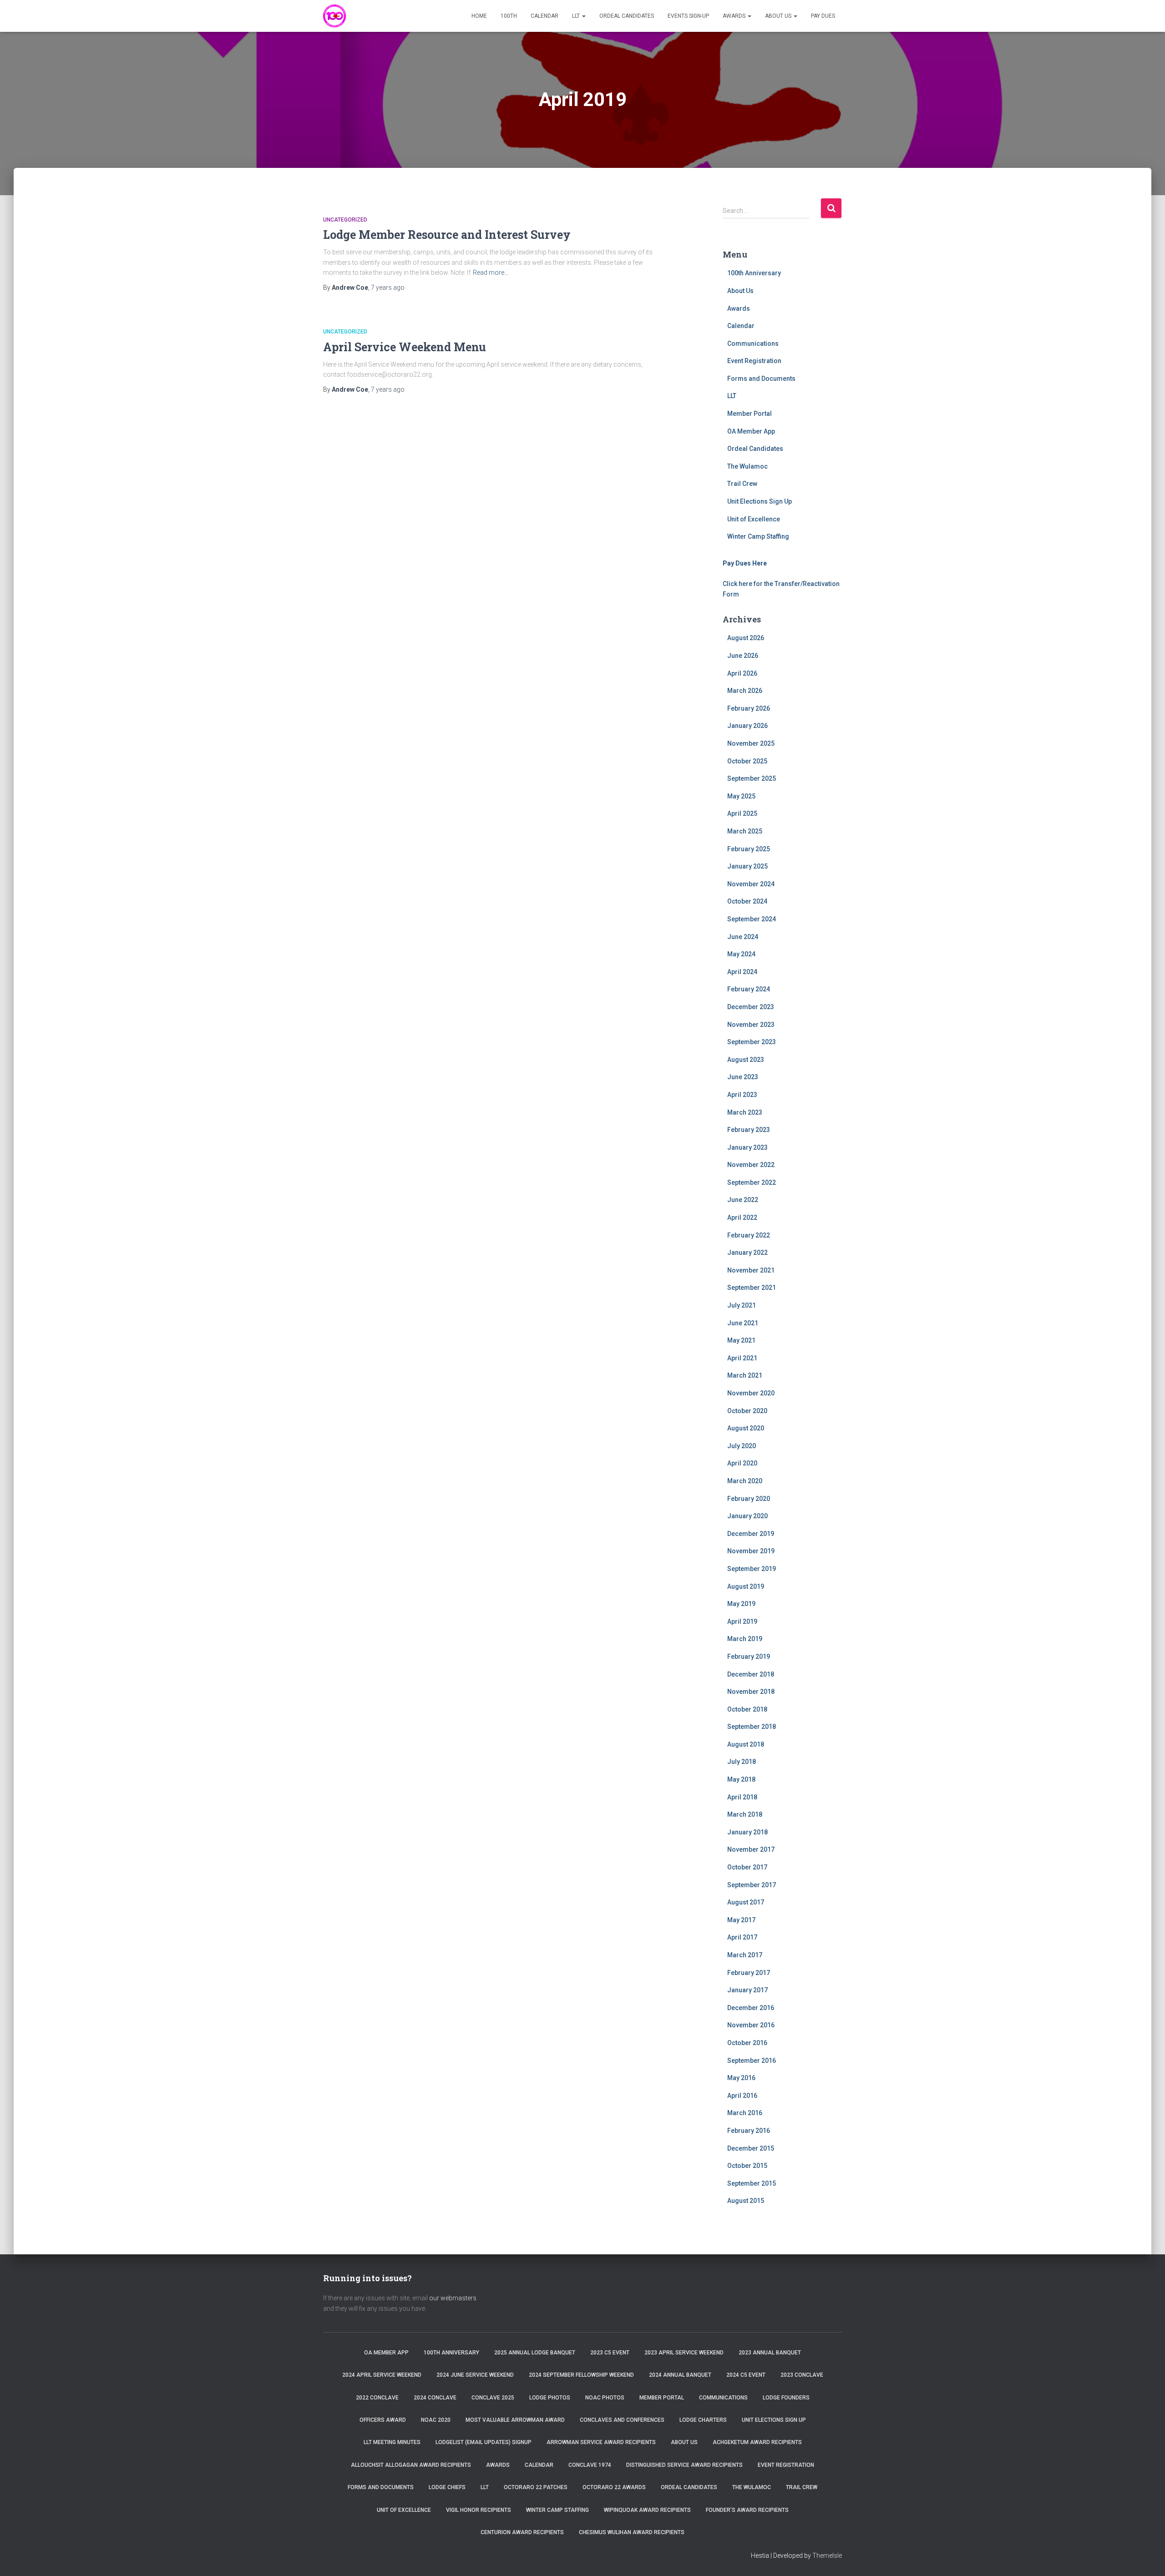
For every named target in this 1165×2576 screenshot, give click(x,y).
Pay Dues (823, 16)
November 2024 (751, 884)
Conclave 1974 (590, 2465)
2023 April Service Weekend (684, 2353)
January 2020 (747, 1516)
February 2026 (749, 708)
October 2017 (747, 1867)
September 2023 (752, 1042)
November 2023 (751, 1025)
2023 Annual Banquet (770, 2353)
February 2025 (749, 849)
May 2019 (741, 1604)
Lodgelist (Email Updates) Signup (484, 2442)
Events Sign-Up (688, 16)
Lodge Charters (703, 2420)
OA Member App (751, 431)
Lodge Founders (786, 2398)
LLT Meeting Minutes (392, 2442)
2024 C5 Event (746, 2375)
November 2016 (751, 2025)
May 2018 (741, 1779)
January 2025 (747, 866)
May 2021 (741, 1340)
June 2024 (743, 937)
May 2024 (741, 954)
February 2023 (749, 1130)
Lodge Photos (550, 2398)
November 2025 (751, 743)
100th (509, 16)
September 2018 (752, 1727)
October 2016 (747, 2043)
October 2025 (747, 761)
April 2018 (742, 1797)
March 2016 (745, 2113)
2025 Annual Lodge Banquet (535, 2353)
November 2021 (751, 1270)
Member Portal (750, 414)
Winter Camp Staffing (758, 536)
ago (388, 288)
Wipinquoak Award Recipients (647, 2510)
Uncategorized (345, 220)
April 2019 (742, 1621)
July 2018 (742, 1762)
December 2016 (751, 2008)
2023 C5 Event (610, 2353)
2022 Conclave (377, 2398)
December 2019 (751, 1534)
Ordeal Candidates (627, 16)
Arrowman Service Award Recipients (601, 2442)
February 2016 (749, 2131)
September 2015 (752, 2183)
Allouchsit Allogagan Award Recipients (411, 2465)
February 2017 (749, 1973)
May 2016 (741, 2078)
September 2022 (752, 1182)
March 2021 (745, 1375)
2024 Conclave (435, 2398)
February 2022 (749, 1235)
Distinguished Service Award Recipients (684, 2465)
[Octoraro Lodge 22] (334, 16)
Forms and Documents (761, 379)
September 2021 (752, 1288)
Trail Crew (742, 484)
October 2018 (747, 1709)
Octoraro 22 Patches (536, 2487)
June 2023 (743, 1077)
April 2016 (742, 2096)
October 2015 (747, 2166)
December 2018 (751, 1674)
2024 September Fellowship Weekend (581, 2375)
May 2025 (741, 796)
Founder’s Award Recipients (747, 2510)
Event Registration (754, 361)
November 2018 (751, 1692)
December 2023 (751, 1007)
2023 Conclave (802, 2375)
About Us (779, 16)
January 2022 (747, 1253)
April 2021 (742, 1358)
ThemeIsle (827, 2556)
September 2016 (752, 2061)
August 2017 (746, 1902)
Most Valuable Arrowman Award (515, 2420)
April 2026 (742, 673)
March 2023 (745, 1112)
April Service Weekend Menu (405, 347)
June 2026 (743, 656)
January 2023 (747, 1147)
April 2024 (742, 972)
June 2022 (743, 1200)
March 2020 (745, 1481)
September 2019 (752, 1569)
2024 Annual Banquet (680, 2375)
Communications (753, 343)
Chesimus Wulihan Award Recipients (632, 2532)
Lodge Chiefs (447, 2487)
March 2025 (745, 831)
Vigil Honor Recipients (479, 2510)
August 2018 (746, 1744)
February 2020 (749, 1499)
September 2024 (752, 919)
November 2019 (751, 1551)
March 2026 (745, 691)
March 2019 (745, 1639)
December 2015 (751, 2148)
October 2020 (747, 1411)
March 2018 (745, 1814)
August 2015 (746, 2201)
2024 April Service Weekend (382, 2375)
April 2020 (742, 1463)
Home (479, 16)
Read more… (491, 273)
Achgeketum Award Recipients (757, 2442)
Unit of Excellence (754, 519)
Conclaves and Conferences (622, 2420)
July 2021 (742, 1305)
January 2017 (747, 1990)
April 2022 (742, 1217)
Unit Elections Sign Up (760, 501)
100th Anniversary (754, 273)
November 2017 (751, 1849)
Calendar (545, 16)
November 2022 (751, 1165)
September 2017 (752, 1885)
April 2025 (742, 813)
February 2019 (749, 1657)
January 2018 (747, 1832)
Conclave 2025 (493, 2398)
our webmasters (453, 2298)
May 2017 (741, 1920)
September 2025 (752, 778)
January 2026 (747, 726)
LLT (577, 16)
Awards (735, 16)
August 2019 (746, 1586)
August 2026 (746, 638)
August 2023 (746, 1060)
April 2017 (742, 1937)
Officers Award (383, 2420)
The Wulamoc (747, 466)
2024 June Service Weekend (475, 2375)
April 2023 (742, 1095)
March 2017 (745, 1955)
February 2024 (749, 989)
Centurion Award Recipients (522, 2532)
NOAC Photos (605, 2398)
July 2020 (742, 1446)
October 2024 (747, 901)
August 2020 (746, 1428)
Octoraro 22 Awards (614, 2487)
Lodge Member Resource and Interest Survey (447, 235)
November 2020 (751, 1393)
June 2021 (743, 1323)
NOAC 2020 (436, 2420)
